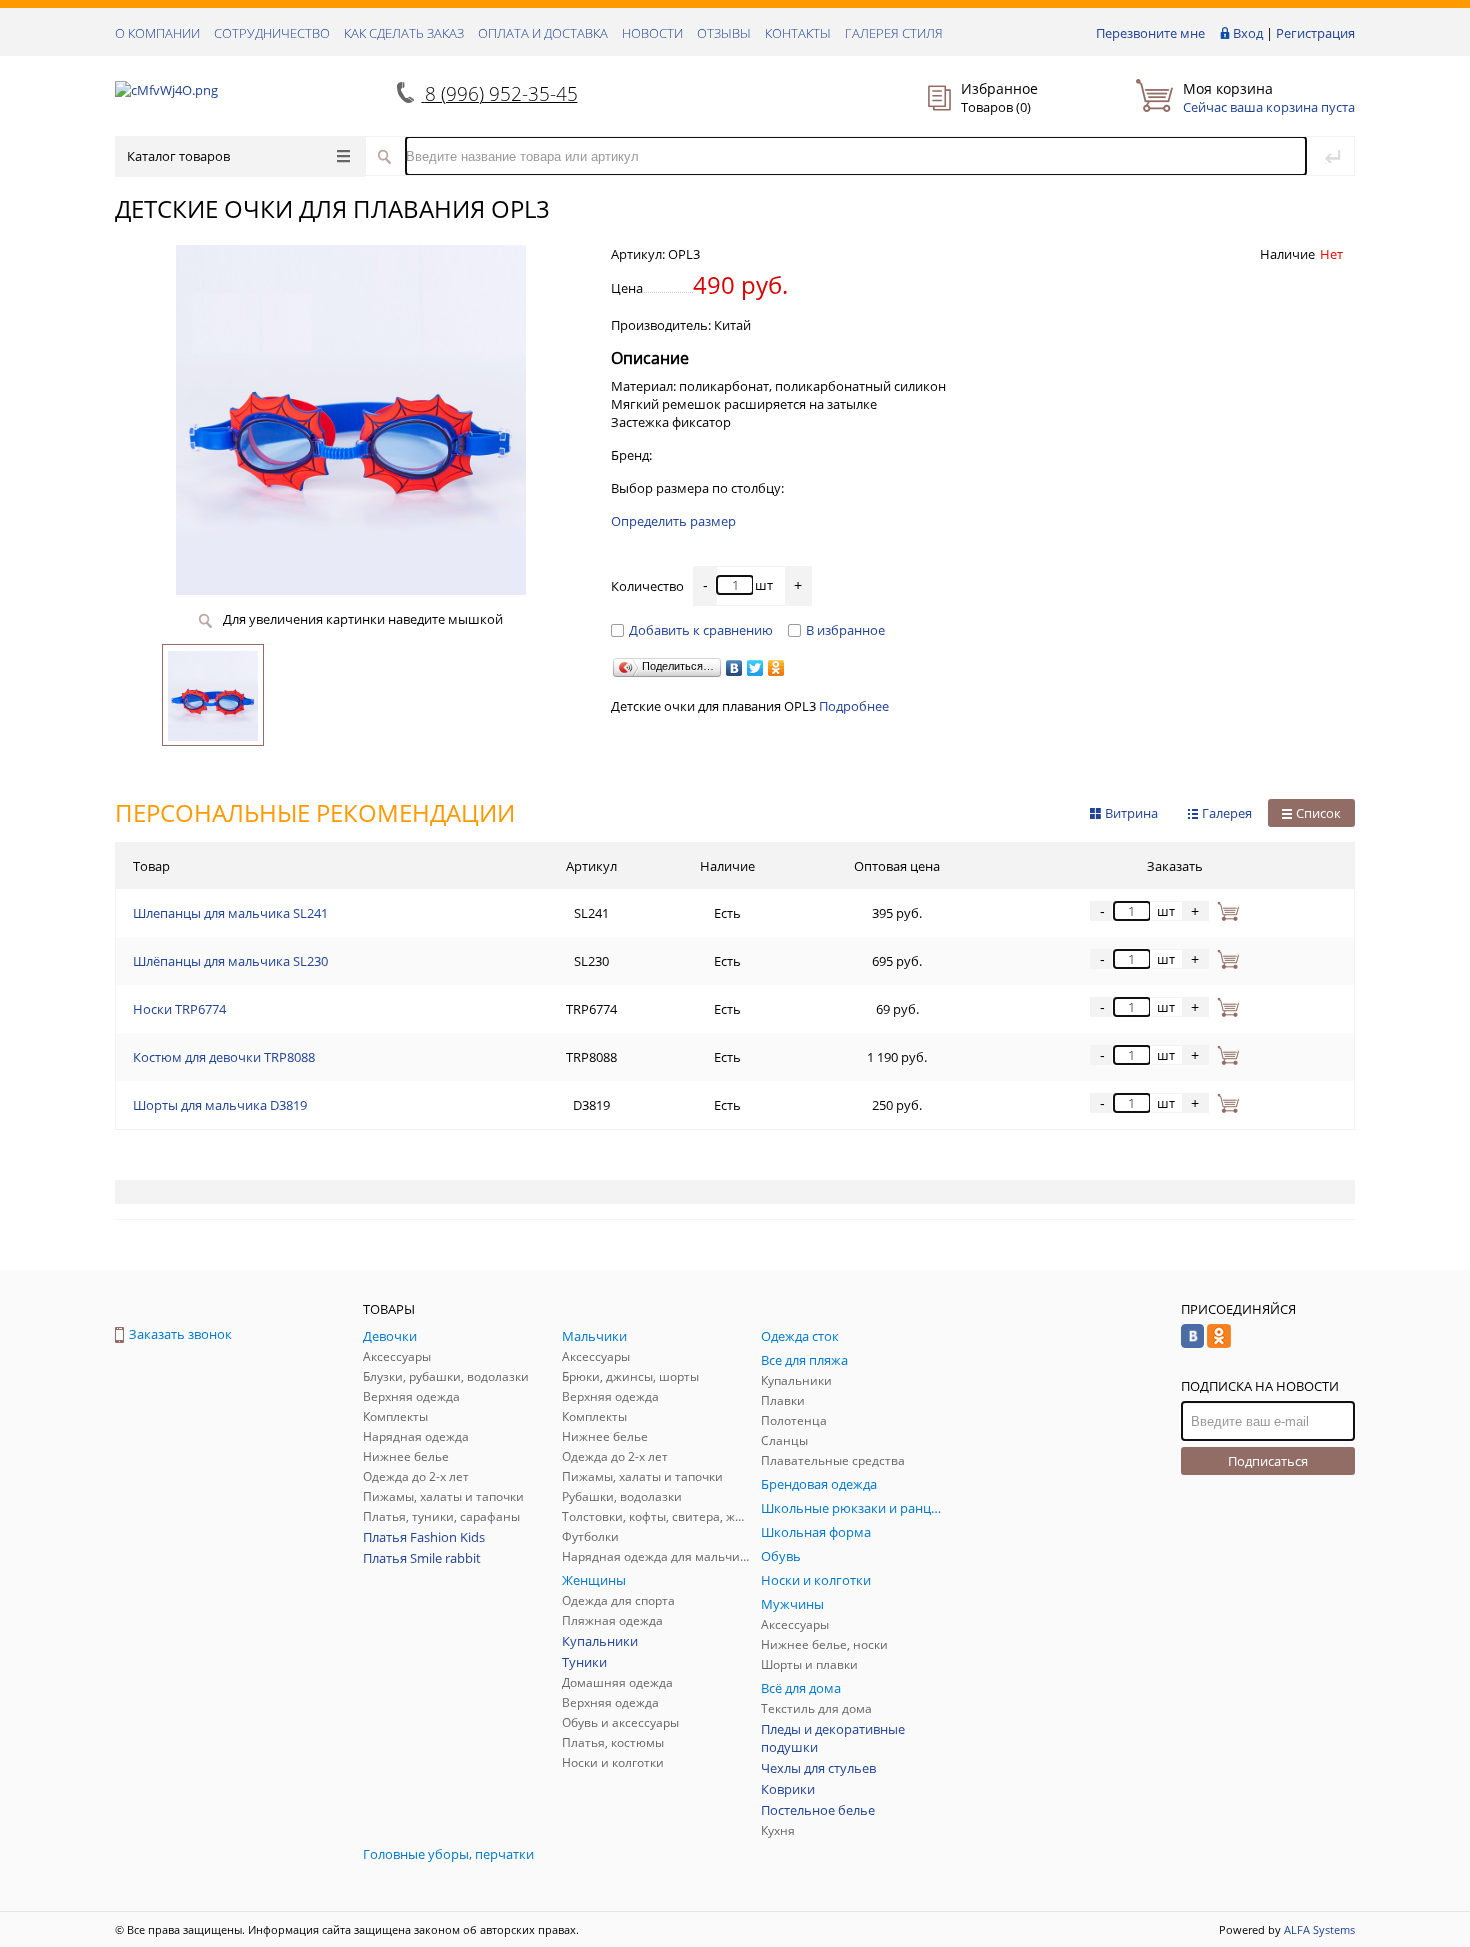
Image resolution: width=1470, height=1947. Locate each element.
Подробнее (854, 706)
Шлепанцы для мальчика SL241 (230, 913)
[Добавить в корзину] (1224, 911)
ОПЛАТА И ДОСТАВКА (543, 33)
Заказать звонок (180, 1334)
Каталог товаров (178, 156)
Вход (1248, 33)
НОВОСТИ (652, 33)
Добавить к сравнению (701, 630)
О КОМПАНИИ (157, 33)
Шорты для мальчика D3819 (220, 1105)
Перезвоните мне (1150, 33)
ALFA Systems (1319, 1929)
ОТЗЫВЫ (724, 33)
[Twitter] (755, 668)
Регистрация (1315, 33)
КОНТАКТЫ (798, 33)
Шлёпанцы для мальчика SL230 (230, 961)
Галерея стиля (894, 33)
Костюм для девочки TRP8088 (224, 1057)
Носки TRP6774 (179, 1009)
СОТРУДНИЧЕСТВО (272, 33)
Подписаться (1268, 1461)
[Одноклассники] (776, 668)
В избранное (845, 630)
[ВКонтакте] (734, 668)
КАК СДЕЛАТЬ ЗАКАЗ (404, 33)
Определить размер (673, 521)
